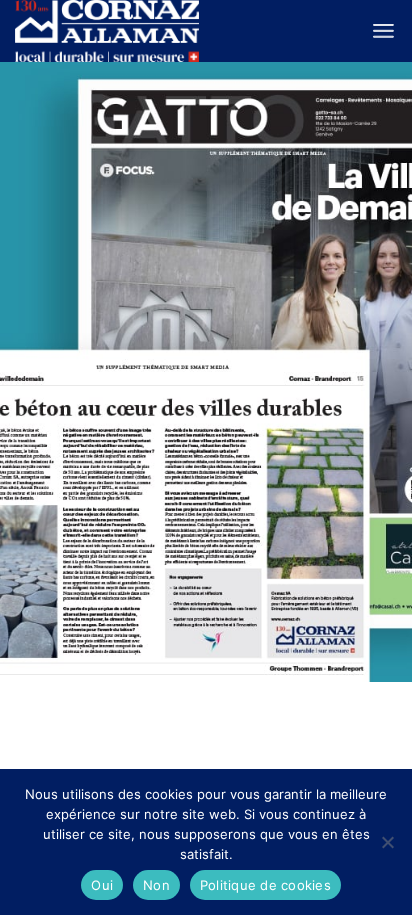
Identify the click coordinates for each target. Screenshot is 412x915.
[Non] (387, 842)
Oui (102, 885)
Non (156, 885)
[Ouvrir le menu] (383, 31)
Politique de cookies (265, 885)
